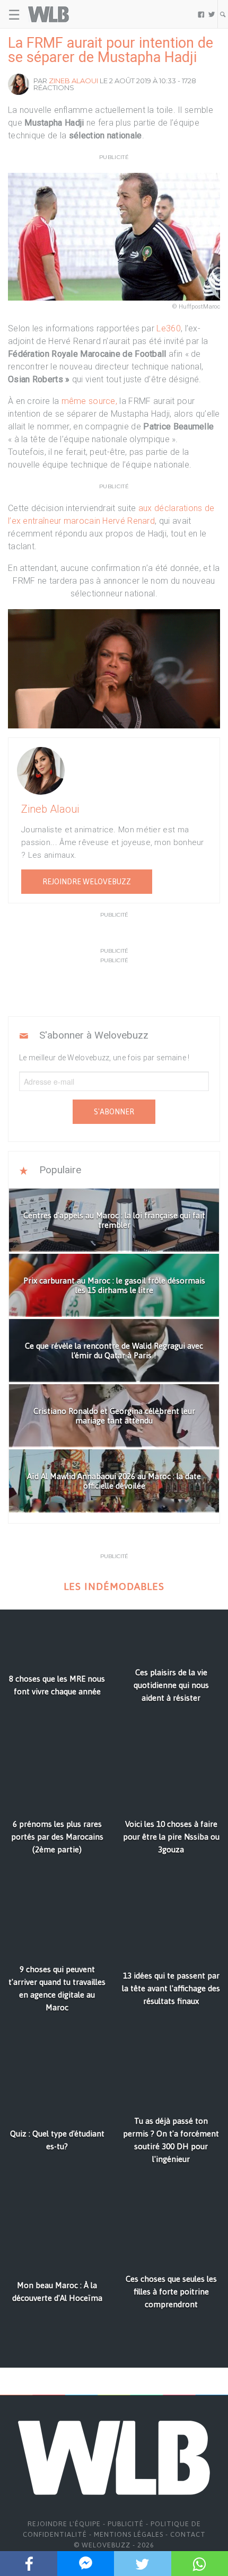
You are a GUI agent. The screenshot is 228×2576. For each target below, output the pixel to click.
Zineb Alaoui (73, 81)
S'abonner (114, 1112)
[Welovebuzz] (49, 14)
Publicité (126, 2524)
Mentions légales (129, 2534)
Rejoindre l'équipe (64, 2524)
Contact (188, 2534)
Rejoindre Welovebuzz (87, 882)
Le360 (169, 328)
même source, (91, 401)
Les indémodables (114, 1586)
